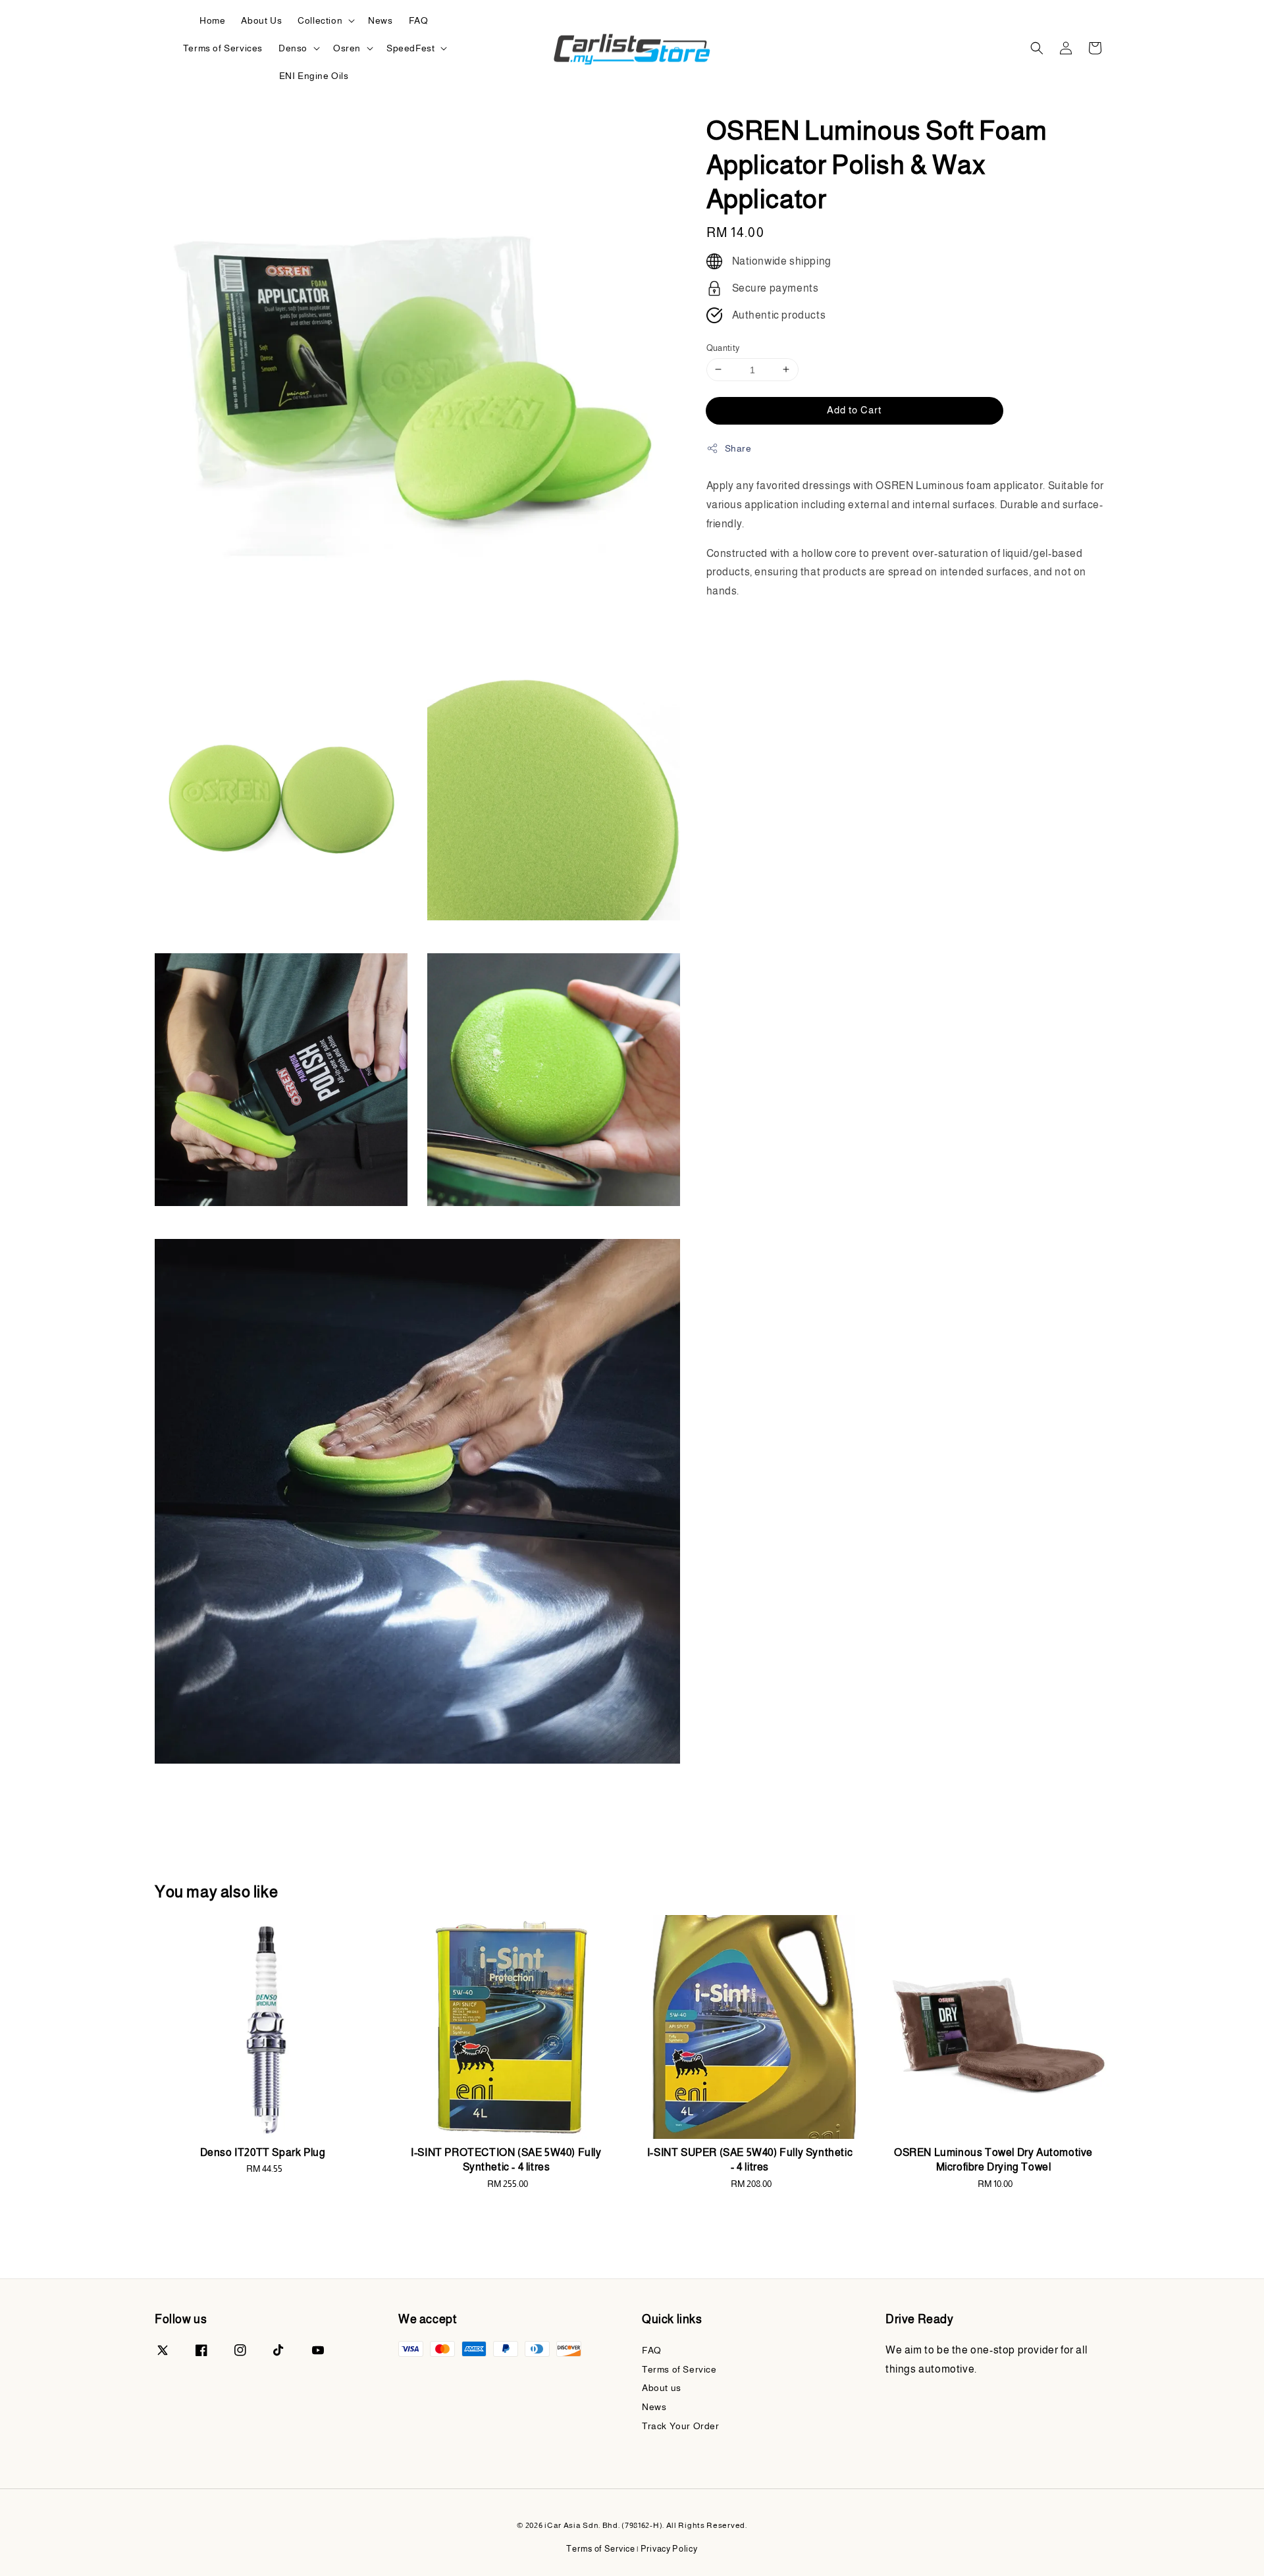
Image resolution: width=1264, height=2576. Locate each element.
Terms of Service (679, 2369)
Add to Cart (854, 409)
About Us (261, 20)
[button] (1037, 48)
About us (662, 2388)
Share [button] (738, 448)
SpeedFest (410, 48)
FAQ (419, 20)
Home (212, 20)
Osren (347, 48)
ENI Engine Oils (314, 76)
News (380, 20)
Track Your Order (681, 2426)
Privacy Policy (669, 2549)
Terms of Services (223, 48)
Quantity (723, 347)
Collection (320, 20)
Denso (293, 48)
